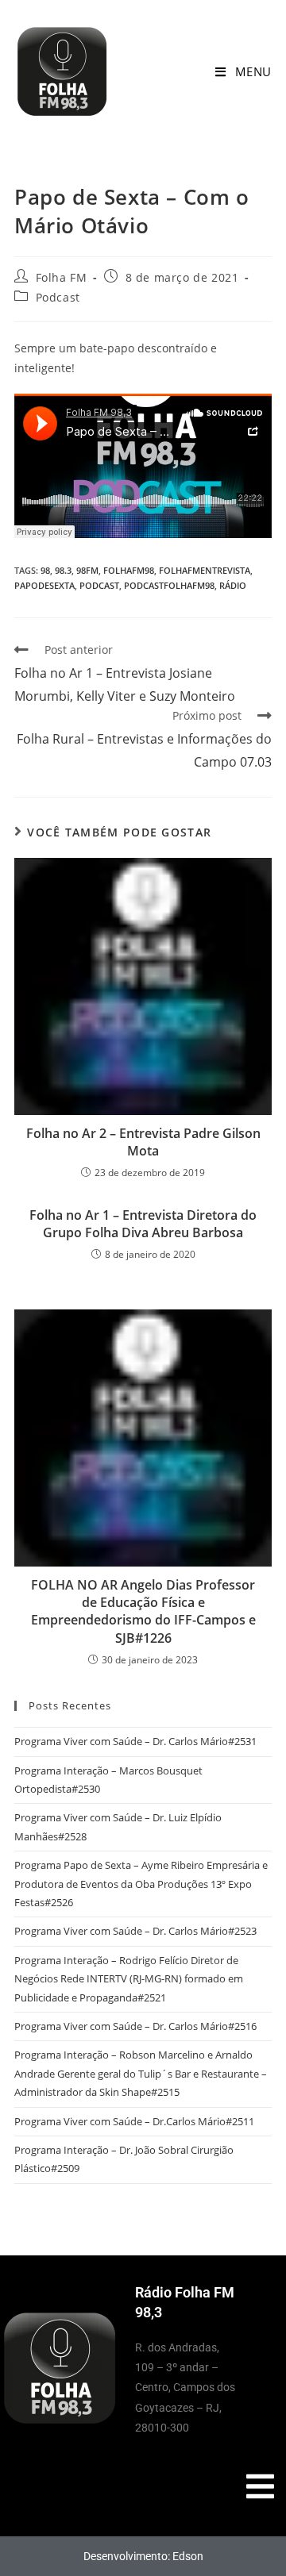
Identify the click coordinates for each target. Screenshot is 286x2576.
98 (45, 570)
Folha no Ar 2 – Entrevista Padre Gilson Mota (143, 1142)
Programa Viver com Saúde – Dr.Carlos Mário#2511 (134, 2121)
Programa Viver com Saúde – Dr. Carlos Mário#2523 (135, 1931)
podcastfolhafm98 (169, 585)
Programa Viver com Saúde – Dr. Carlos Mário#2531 (135, 1741)
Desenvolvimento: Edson (143, 2556)
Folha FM (62, 277)
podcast (99, 585)
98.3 (63, 570)
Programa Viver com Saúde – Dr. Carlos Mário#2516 (135, 2026)
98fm (87, 570)
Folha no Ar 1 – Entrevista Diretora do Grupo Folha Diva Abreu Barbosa (143, 1224)
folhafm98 (129, 570)
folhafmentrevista (205, 570)
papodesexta (44, 585)
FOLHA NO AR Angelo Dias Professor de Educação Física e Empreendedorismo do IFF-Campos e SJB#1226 (143, 1611)
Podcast (58, 297)
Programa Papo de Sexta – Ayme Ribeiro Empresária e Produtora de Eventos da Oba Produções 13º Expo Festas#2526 (141, 1884)
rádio (233, 585)
